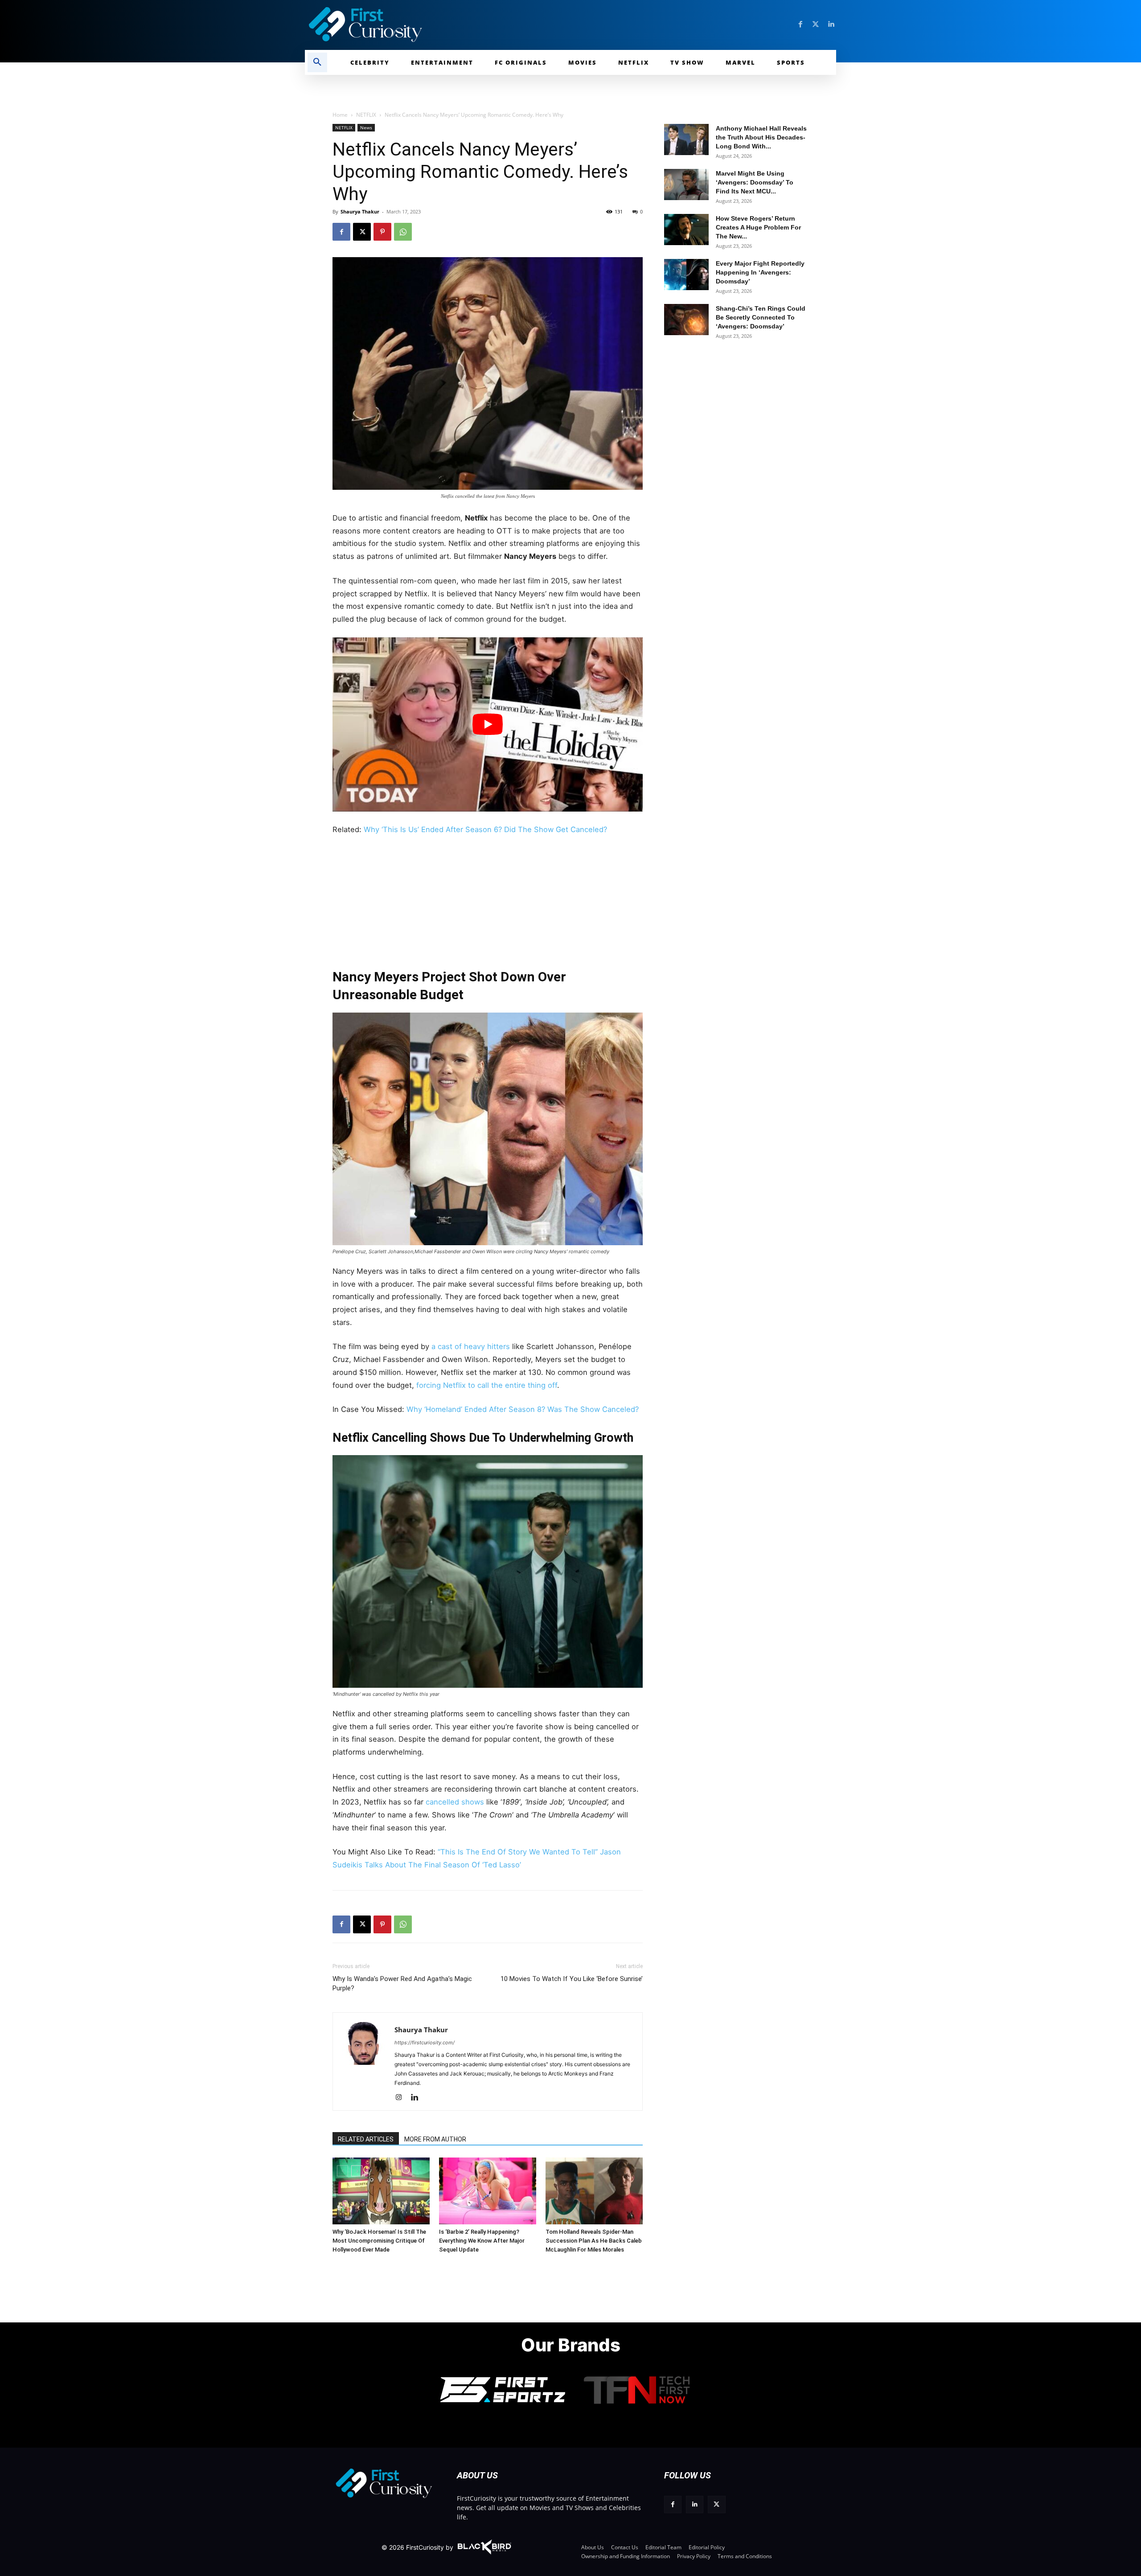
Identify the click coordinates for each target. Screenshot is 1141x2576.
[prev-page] (343, 2171)
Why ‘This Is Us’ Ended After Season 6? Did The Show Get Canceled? (485, 829)
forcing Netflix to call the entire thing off (487, 1385)
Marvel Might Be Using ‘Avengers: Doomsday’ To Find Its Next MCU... (755, 182)
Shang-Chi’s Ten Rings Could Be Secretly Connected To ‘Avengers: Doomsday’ (761, 317)
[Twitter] (816, 25)
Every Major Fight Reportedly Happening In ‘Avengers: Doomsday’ (760, 272)
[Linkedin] (831, 25)
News (366, 127)
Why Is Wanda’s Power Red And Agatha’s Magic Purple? (402, 1983)
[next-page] (357, 2171)
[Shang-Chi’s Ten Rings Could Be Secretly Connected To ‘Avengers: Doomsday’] (686, 320)
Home (340, 115)
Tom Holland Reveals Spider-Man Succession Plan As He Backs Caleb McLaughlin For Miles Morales (594, 2241)
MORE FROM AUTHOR (435, 2139)
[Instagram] (402, 2098)
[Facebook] (800, 25)
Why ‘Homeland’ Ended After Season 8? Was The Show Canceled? (523, 1409)
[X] (362, 232)
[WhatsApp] (403, 232)
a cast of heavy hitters (471, 1346)
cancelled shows (455, 1802)
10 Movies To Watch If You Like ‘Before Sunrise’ (572, 1979)
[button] (317, 62)
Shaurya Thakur (360, 211)
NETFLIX (366, 115)
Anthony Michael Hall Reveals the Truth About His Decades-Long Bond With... (761, 137)
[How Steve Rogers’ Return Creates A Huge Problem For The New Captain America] (686, 230)
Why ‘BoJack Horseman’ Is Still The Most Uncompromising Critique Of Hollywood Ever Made (379, 2241)
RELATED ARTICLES (366, 2139)
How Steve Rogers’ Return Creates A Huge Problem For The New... (758, 227)
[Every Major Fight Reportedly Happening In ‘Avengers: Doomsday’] (686, 275)
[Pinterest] (382, 232)
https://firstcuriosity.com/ (425, 2043)
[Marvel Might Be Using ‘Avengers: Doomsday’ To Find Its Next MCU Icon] (686, 185)
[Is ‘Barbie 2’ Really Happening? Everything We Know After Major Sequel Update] (488, 2191)
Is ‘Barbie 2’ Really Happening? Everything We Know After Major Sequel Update (482, 2241)
